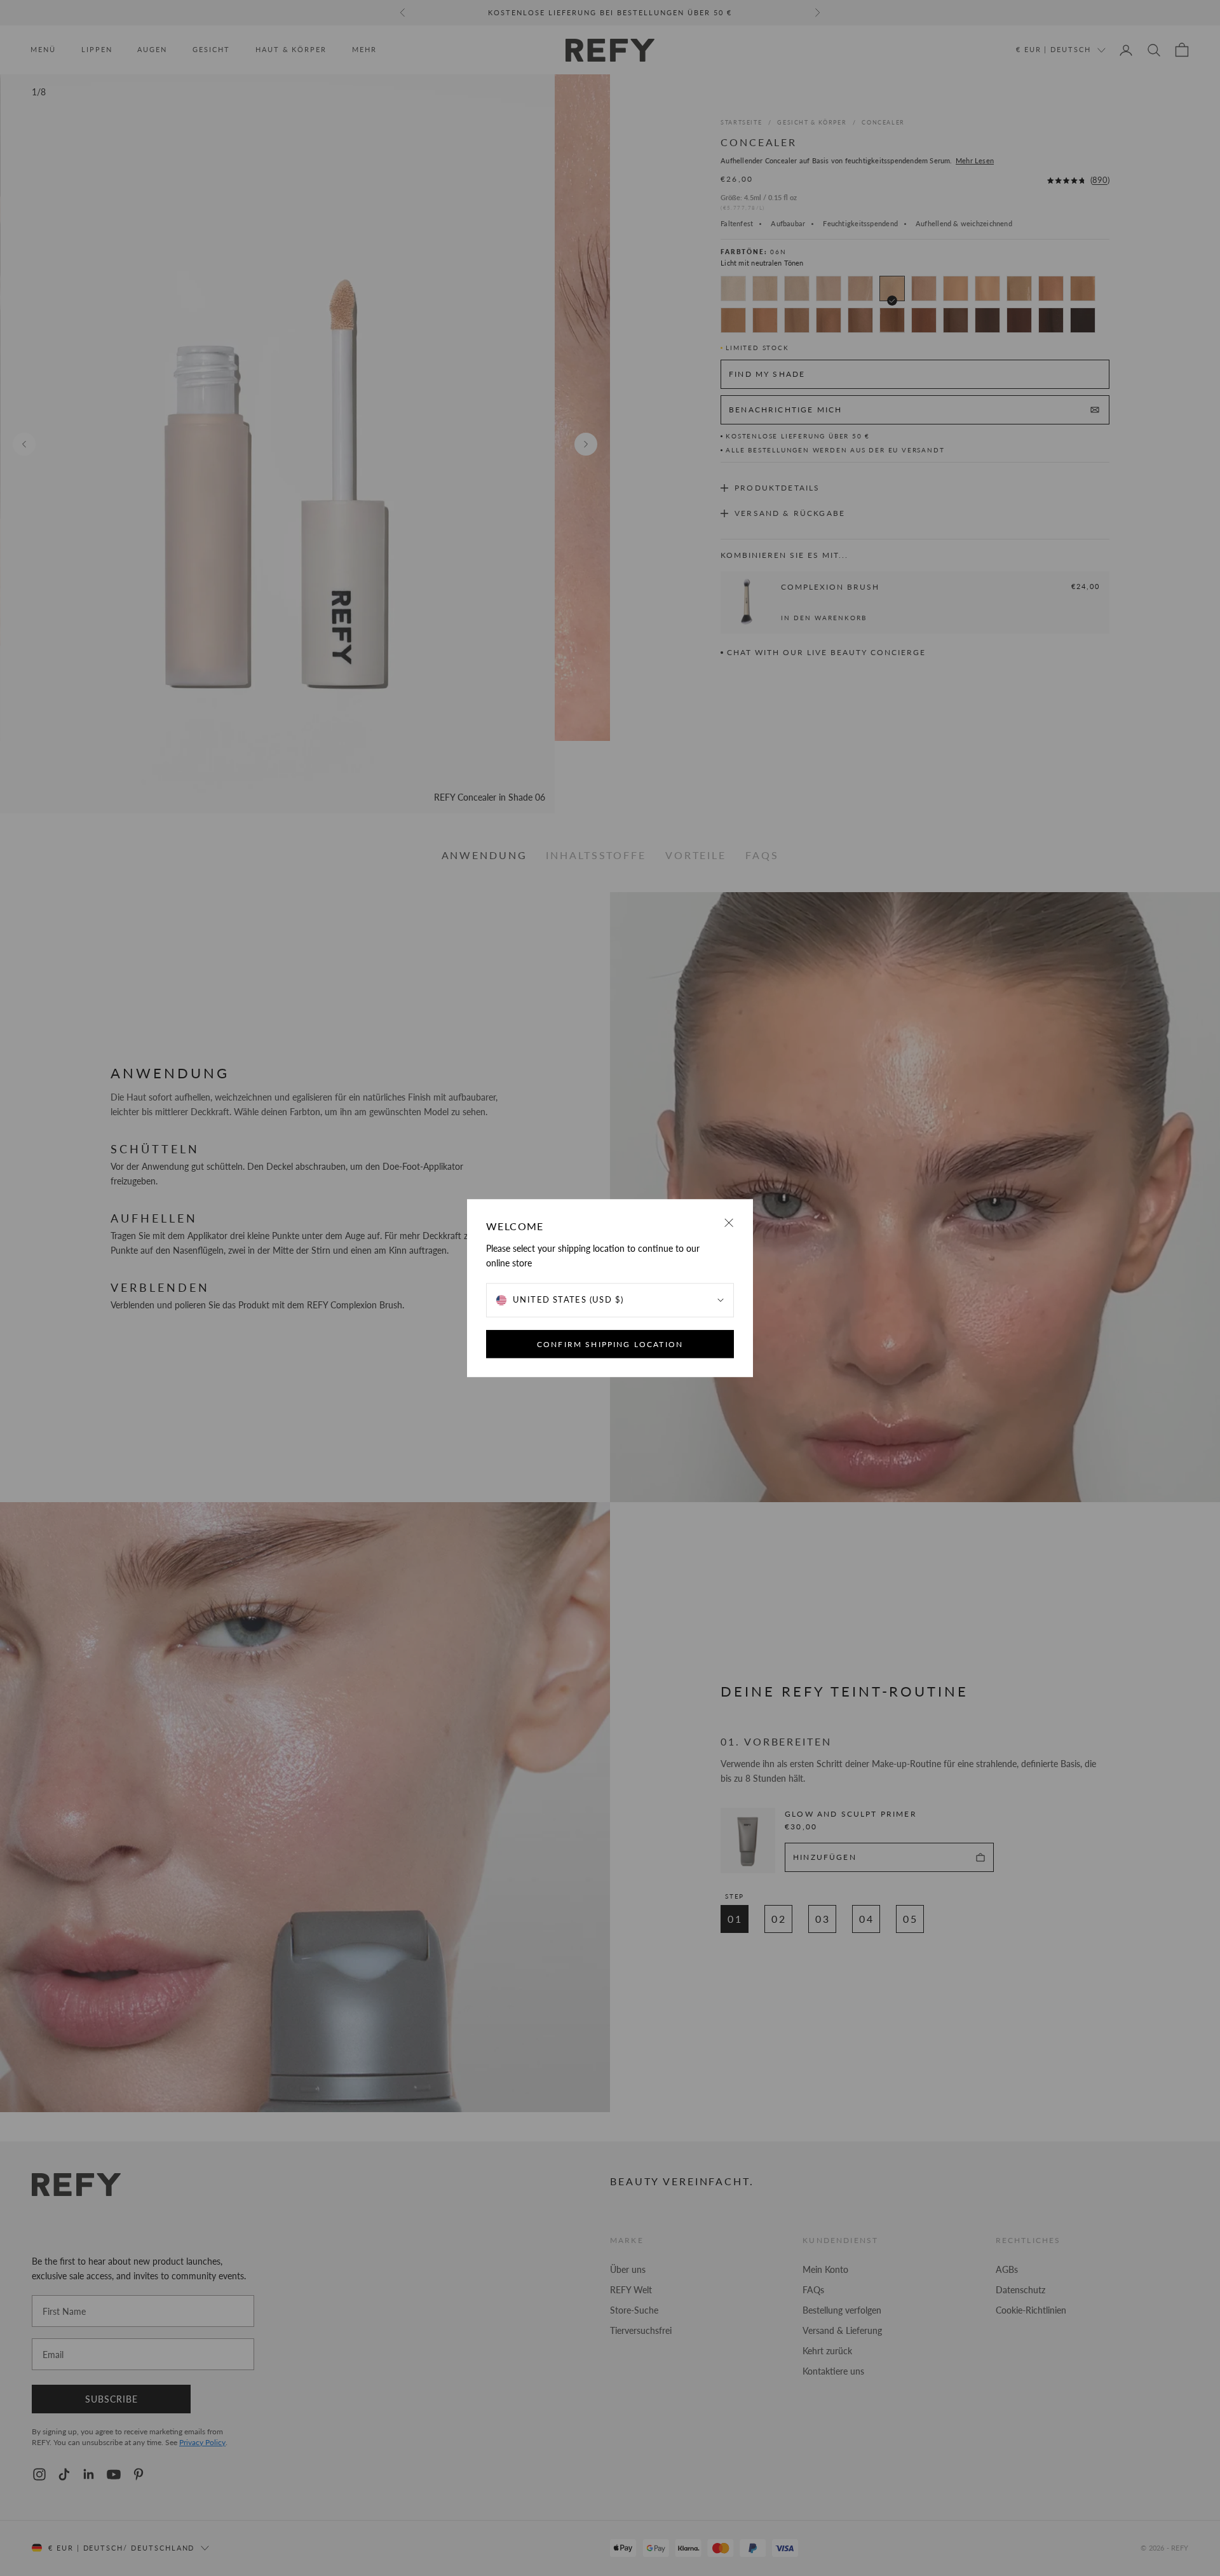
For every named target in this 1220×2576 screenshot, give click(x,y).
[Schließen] (729, 1223)
